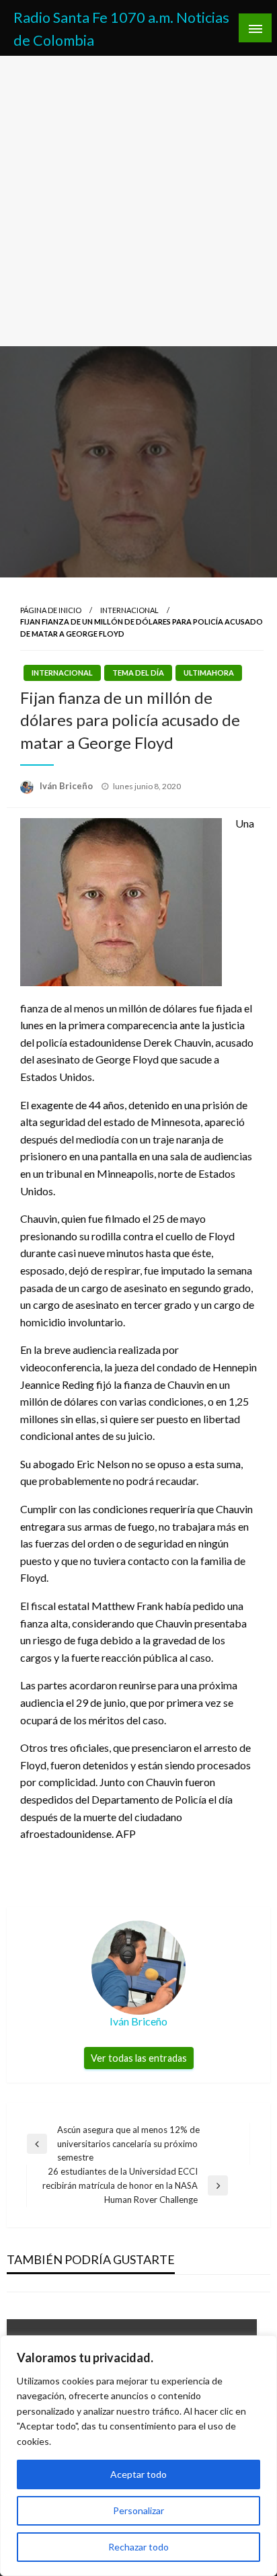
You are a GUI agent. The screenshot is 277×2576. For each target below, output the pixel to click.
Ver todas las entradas (139, 2058)
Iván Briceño (67, 786)
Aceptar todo (138, 2474)
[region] (138, 2456)
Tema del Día (138, 673)
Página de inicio (51, 610)
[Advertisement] (138, 201)
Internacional (129, 610)
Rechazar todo (138, 2547)
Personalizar (138, 2510)
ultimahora (209, 673)
